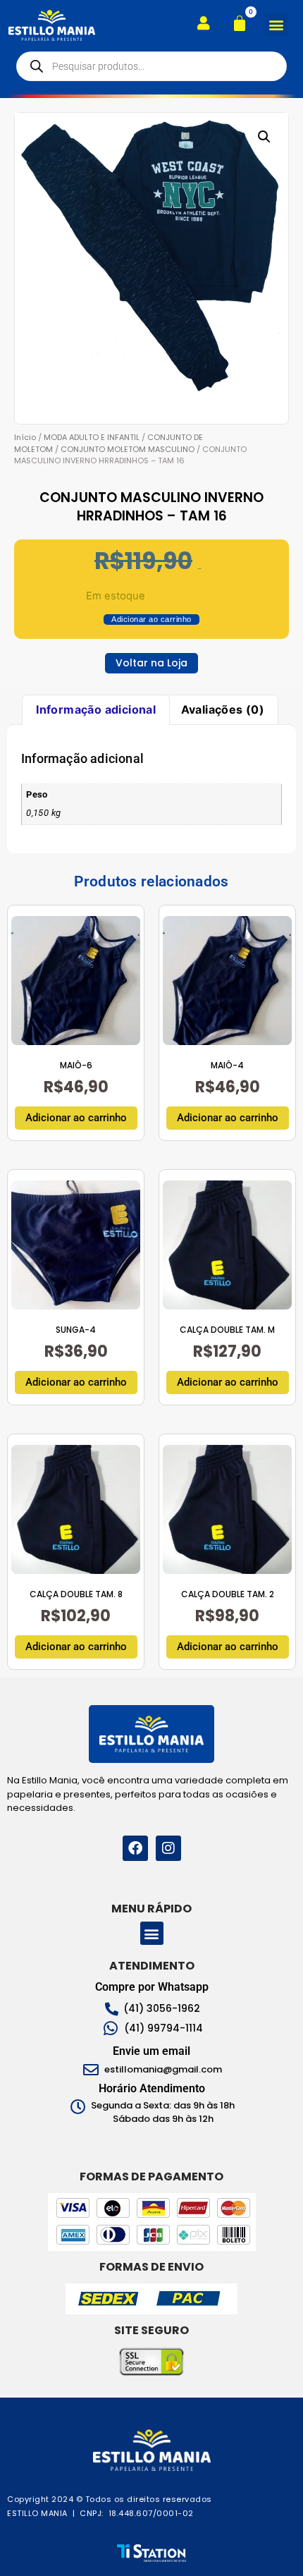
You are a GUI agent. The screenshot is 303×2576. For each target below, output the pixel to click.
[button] (277, 24)
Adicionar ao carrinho (151, 619)
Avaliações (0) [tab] (223, 709)
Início (25, 437)
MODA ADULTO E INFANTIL (92, 437)
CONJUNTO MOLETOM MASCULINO (128, 449)
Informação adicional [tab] (96, 709)
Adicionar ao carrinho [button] (76, 1118)
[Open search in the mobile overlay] (151, 66)
